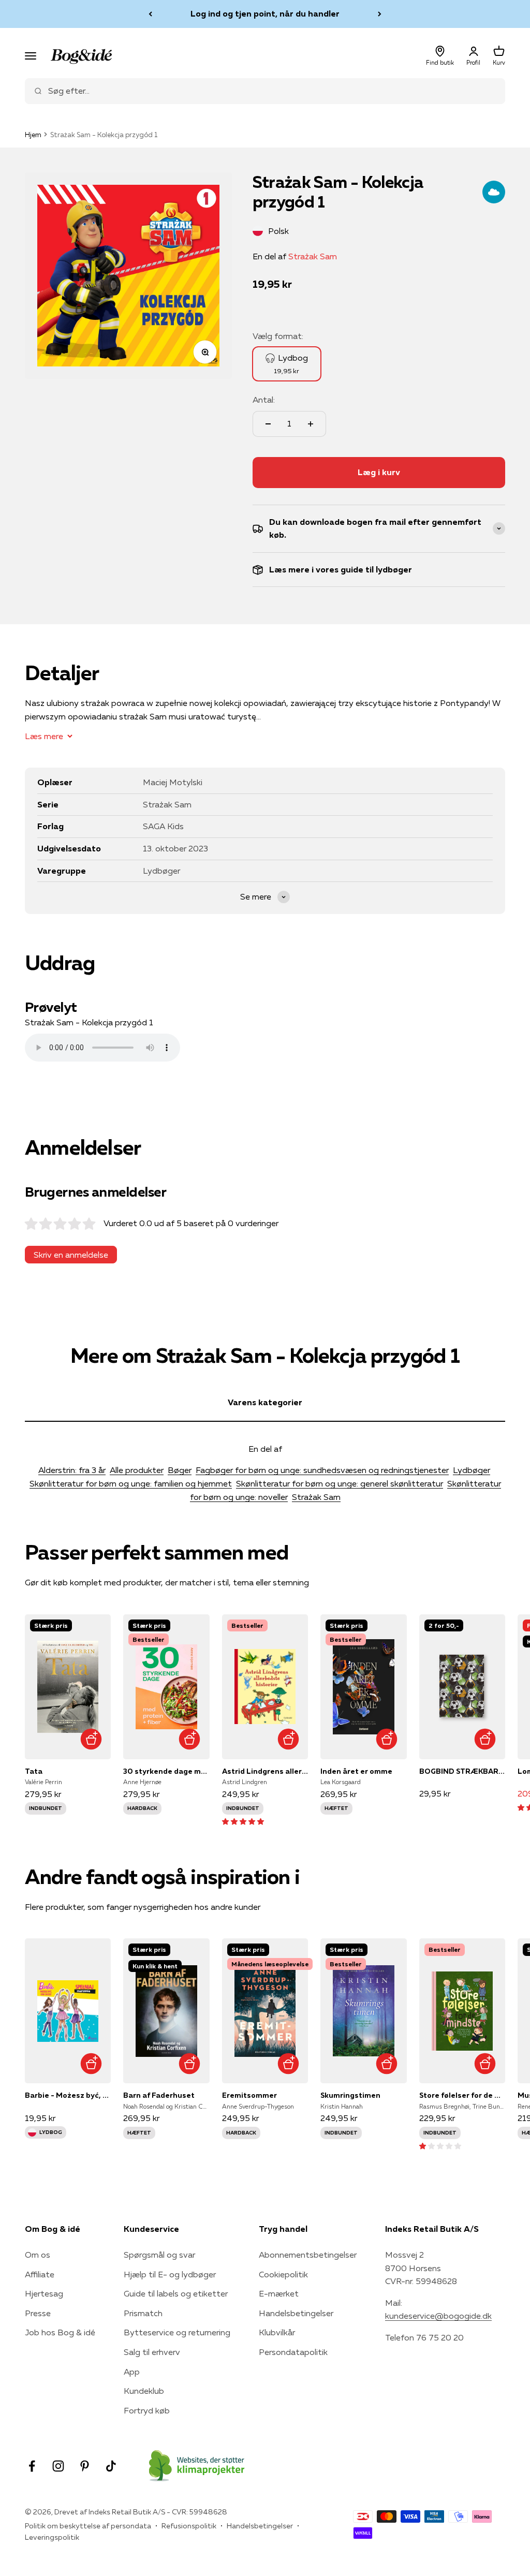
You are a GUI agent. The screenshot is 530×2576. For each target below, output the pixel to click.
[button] (243, 1821)
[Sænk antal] (268, 424)
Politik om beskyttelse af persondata (88, 2526)
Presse (38, 2313)
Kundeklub (144, 2391)
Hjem (33, 135)
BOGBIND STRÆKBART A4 (462, 1771)
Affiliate (40, 2274)
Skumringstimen (350, 2095)
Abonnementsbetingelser (308, 2255)
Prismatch (143, 2313)
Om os (38, 2255)
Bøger (180, 1470)
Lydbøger (472, 1470)
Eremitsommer (249, 2095)
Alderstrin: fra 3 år (72, 1470)
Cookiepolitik (283, 2274)
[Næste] (380, 14)
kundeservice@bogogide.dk (438, 2316)
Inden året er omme (356, 1771)
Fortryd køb (147, 2410)
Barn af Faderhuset (159, 2095)
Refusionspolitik (189, 2526)
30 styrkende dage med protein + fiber (166, 1771)
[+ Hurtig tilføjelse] (91, 1739)
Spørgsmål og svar (159, 2255)
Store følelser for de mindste (462, 2095)
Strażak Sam (313, 256)
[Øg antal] (311, 424)
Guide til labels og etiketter (176, 2293)
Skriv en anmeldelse (71, 1255)
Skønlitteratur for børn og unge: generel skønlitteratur (340, 1483)
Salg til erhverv (152, 2352)
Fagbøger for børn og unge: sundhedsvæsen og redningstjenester (322, 1470)
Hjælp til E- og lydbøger (170, 2274)
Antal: (264, 400)
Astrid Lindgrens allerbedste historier (265, 1771)
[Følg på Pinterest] (85, 2466)
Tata (34, 1771)
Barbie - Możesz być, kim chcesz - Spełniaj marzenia (68, 2095)
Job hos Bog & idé (60, 2332)
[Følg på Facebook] (32, 2466)
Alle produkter (137, 1470)
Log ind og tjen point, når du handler (265, 13)
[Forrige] (150, 14)
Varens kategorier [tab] (265, 1402)
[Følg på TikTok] (111, 2466)
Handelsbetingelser (296, 2313)
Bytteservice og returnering (177, 2332)
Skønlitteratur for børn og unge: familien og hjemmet (131, 1483)
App (132, 2372)
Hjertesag (44, 2293)
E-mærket (279, 2293)
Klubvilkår (277, 2332)
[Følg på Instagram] (58, 2466)
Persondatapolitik (293, 2352)
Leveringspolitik (52, 2537)
